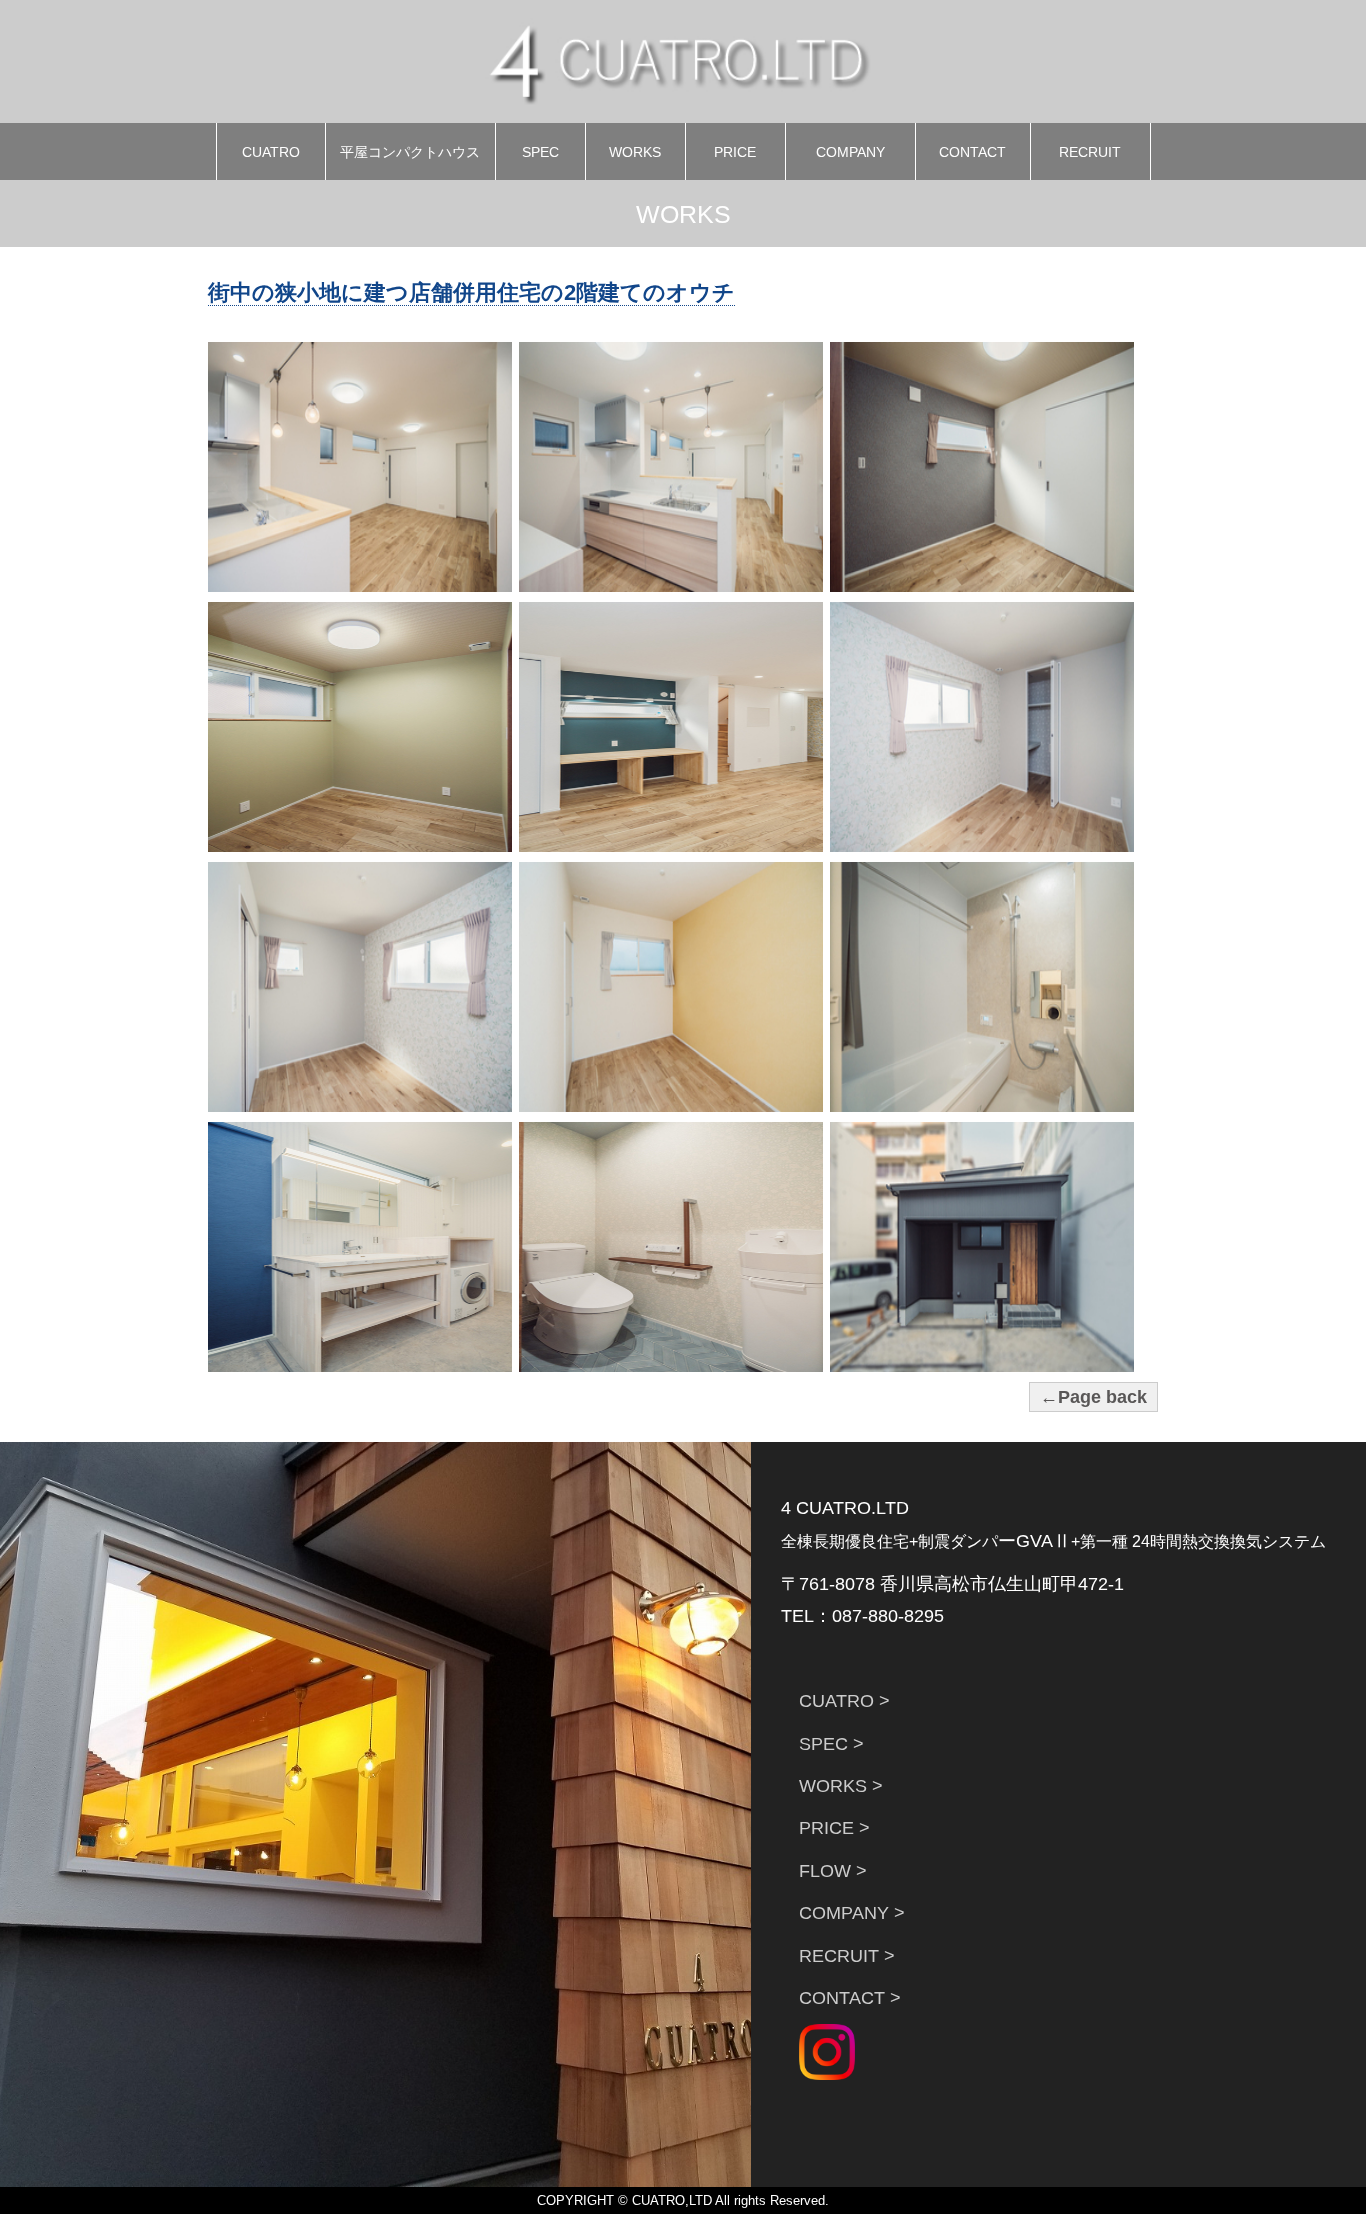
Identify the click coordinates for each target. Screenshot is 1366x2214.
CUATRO (271, 152)
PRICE (735, 152)
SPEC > (831, 1744)
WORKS (635, 152)
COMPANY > (852, 1913)
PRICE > (834, 1828)
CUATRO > (844, 1701)
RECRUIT (1090, 152)
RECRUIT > (847, 1956)
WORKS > (841, 1786)
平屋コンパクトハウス (410, 152)
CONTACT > (850, 1998)
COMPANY (850, 152)
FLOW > (833, 1871)
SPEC (540, 152)
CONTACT (972, 152)
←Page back (1093, 1397)
